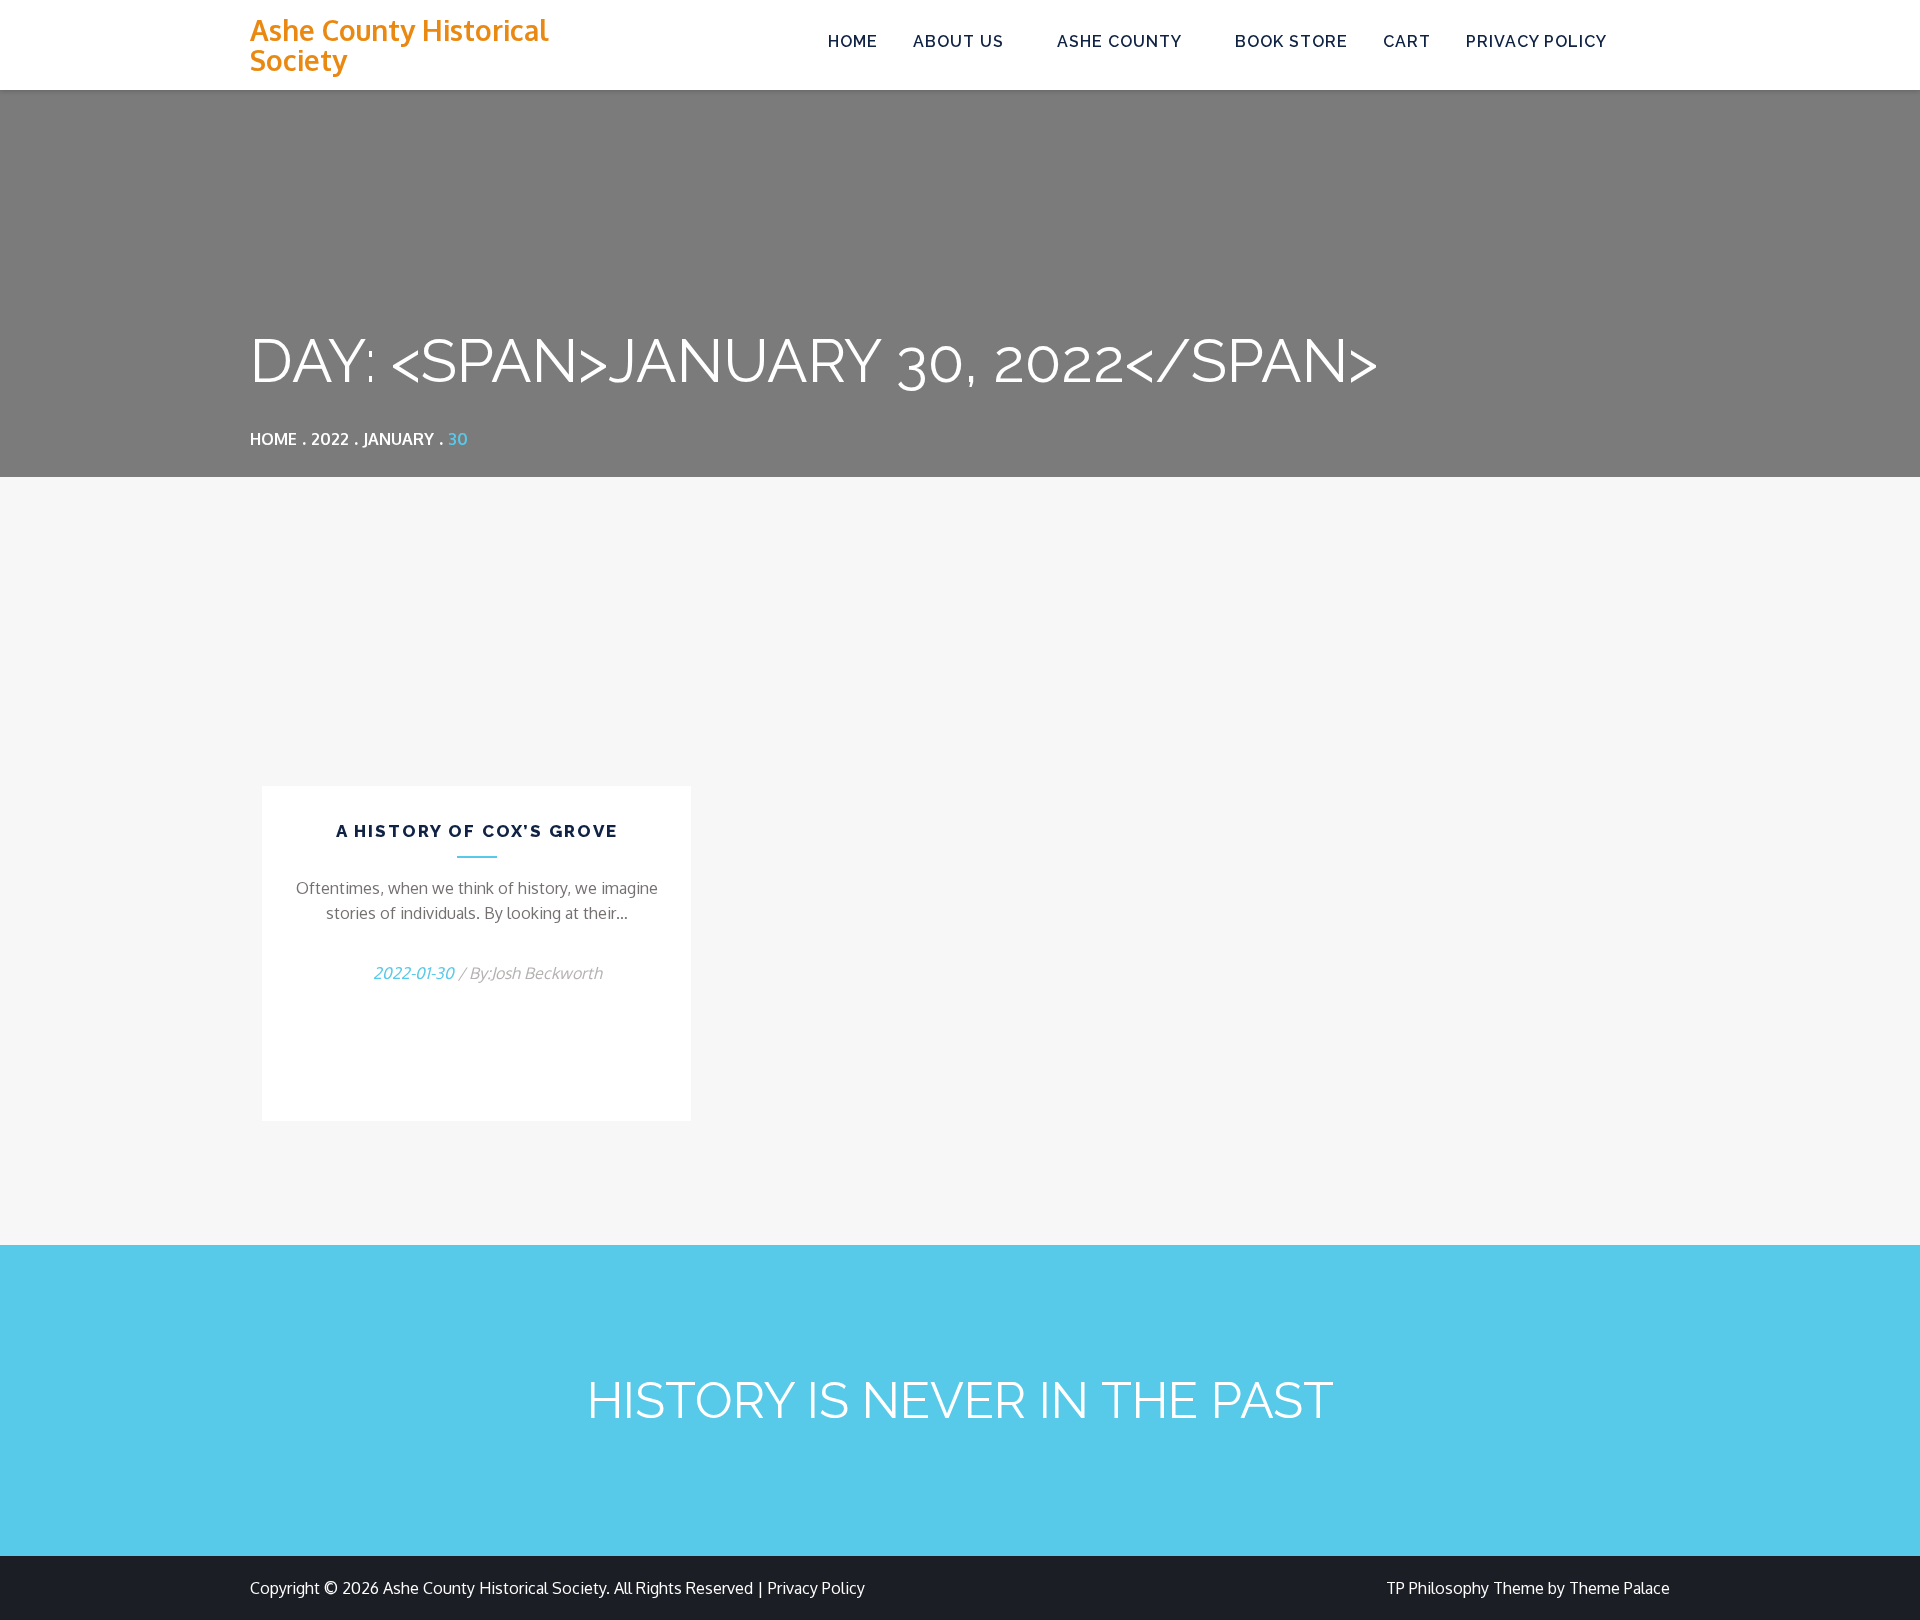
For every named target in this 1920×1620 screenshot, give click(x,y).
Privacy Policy (1536, 41)
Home (853, 41)
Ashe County (1119, 41)
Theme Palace (1619, 1588)
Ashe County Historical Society (399, 45)
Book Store (1291, 41)
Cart (1407, 41)
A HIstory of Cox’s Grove (477, 831)
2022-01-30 (413, 973)
